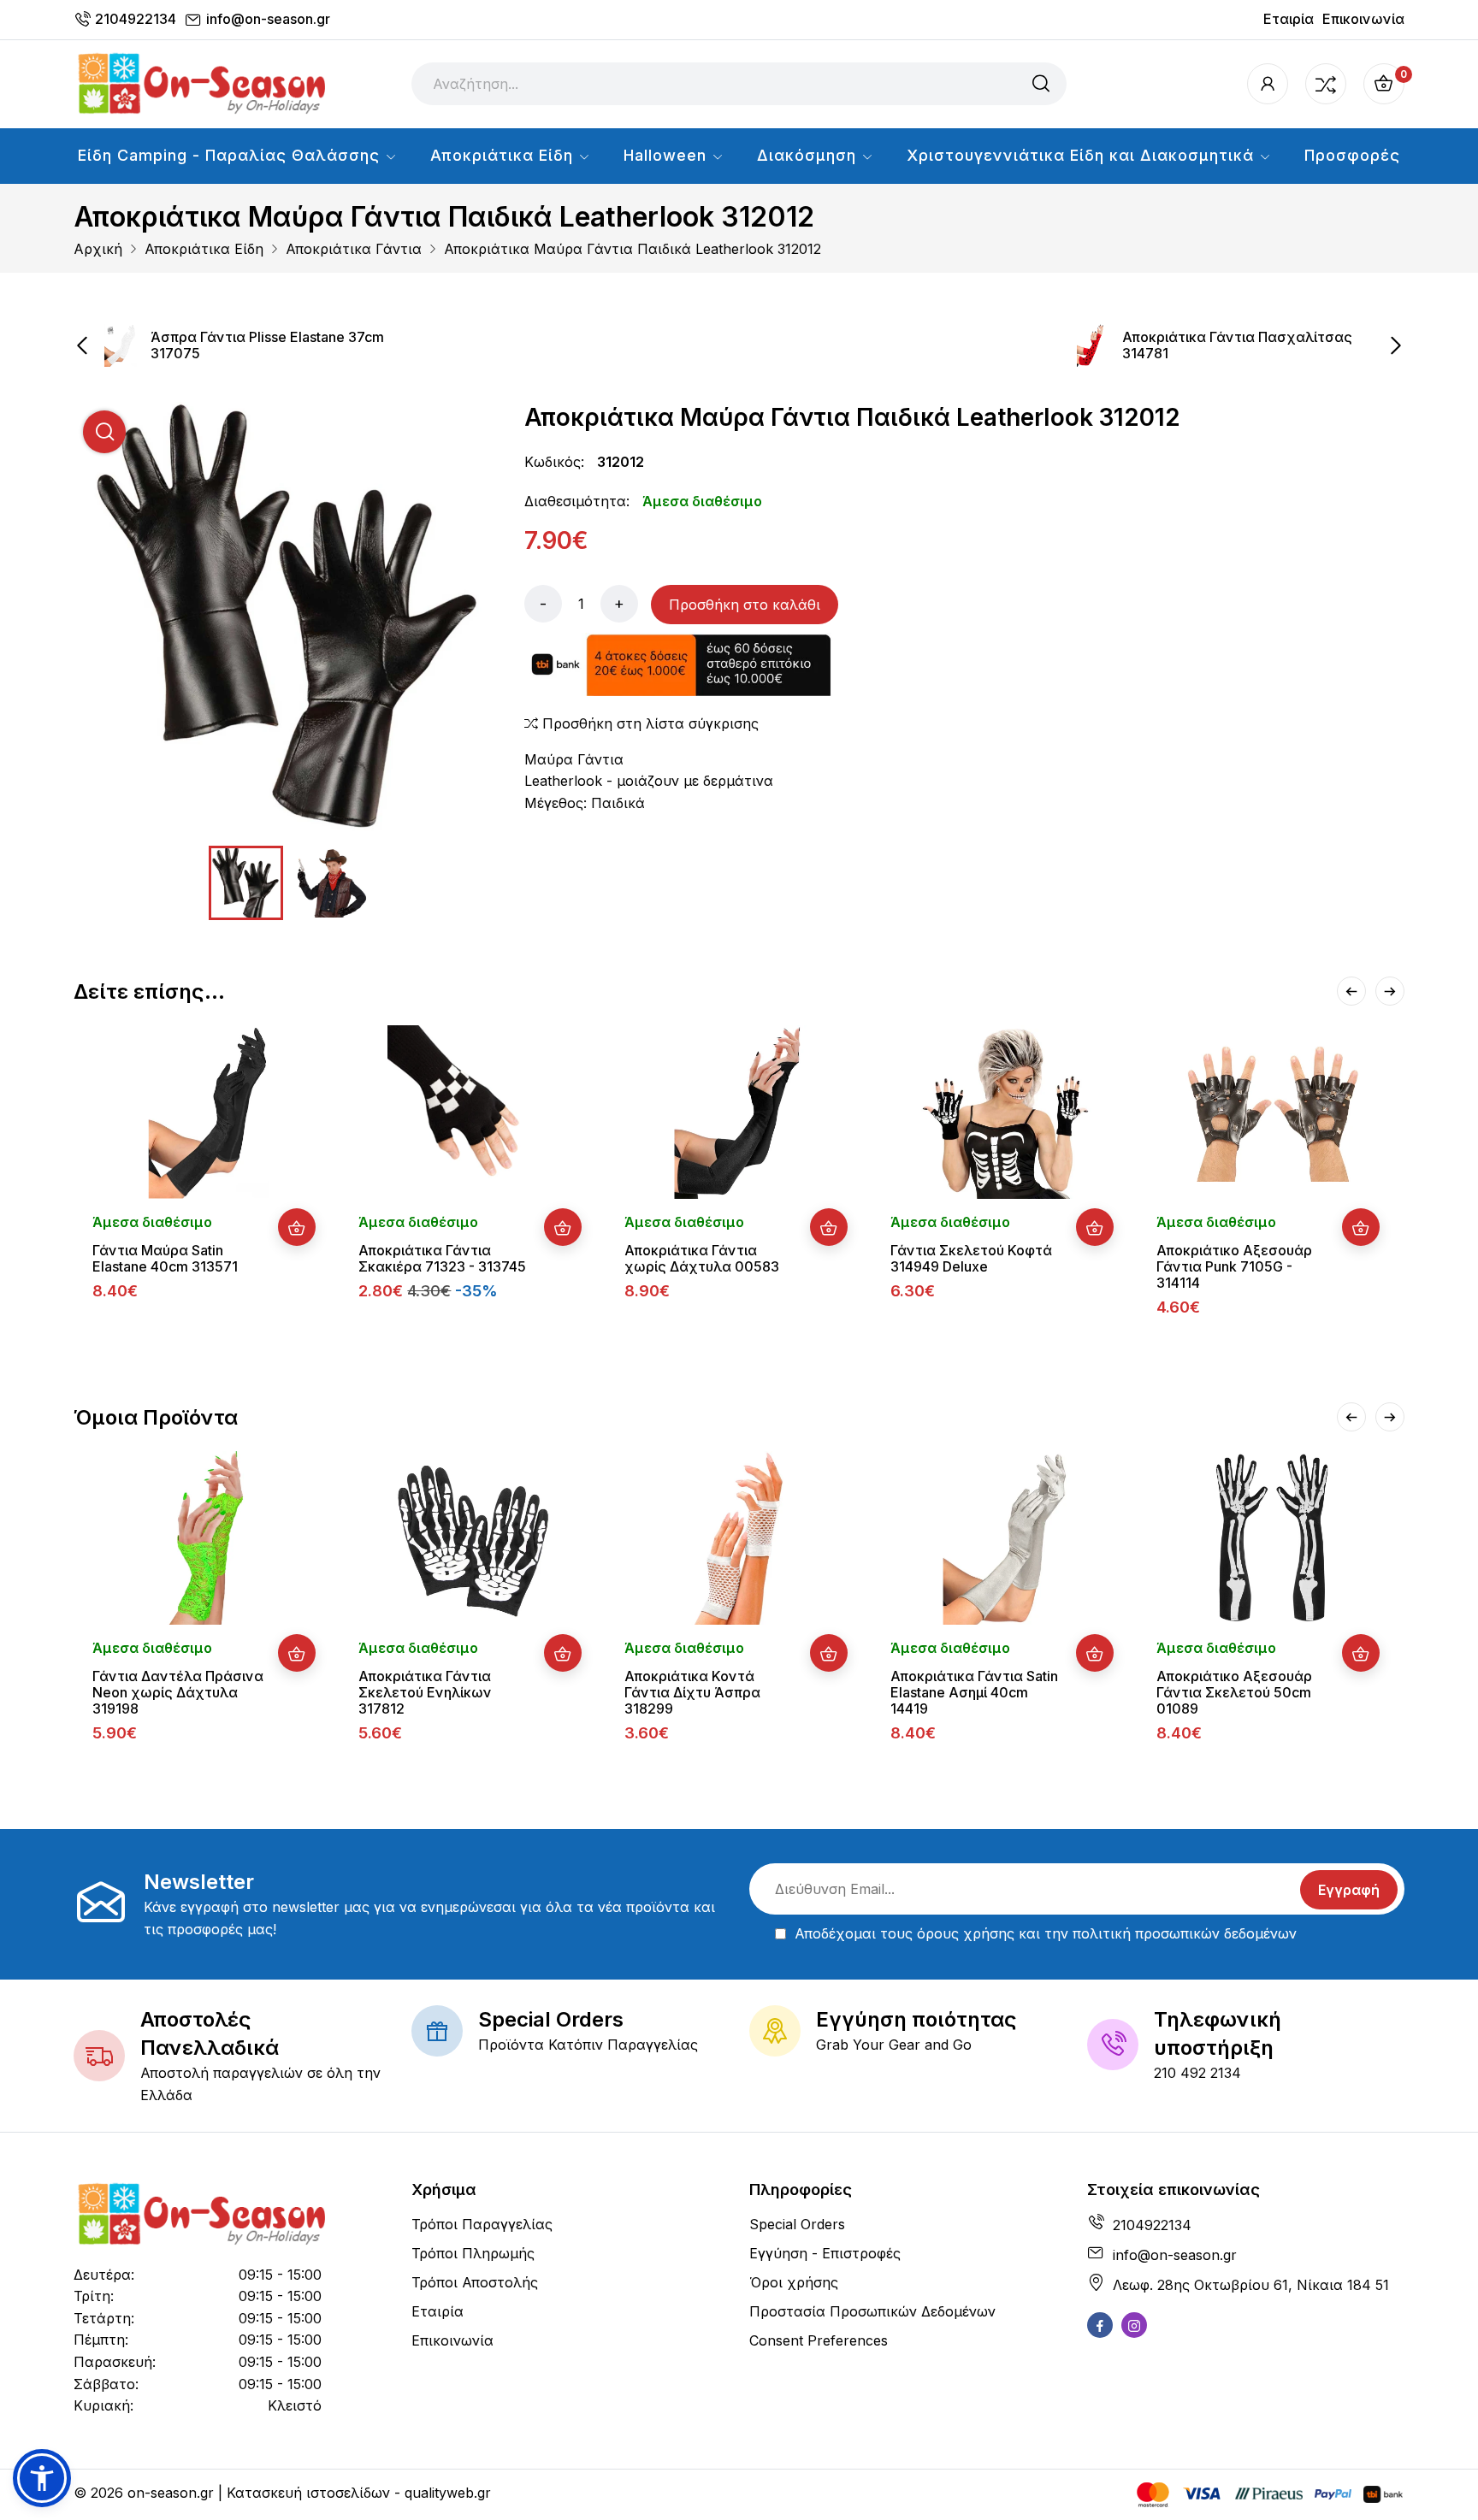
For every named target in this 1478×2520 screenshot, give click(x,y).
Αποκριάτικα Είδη (504, 155)
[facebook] (1100, 2325)
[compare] (1326, 84)
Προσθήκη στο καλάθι (745, 605)
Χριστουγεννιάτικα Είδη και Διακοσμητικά (1083, 155)
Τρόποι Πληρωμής (473, 2253)
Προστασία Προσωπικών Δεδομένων (872, 2311)
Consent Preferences (819, 2340)
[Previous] (1351, 991)
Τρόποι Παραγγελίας (482, 2224)
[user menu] (1268, 84)
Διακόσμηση (809, 155)
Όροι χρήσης (794, 2282)
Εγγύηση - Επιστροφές (825, 2253)
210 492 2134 (1197, 2073)
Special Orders (797, 2224)
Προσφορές (1352, 155)
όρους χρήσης (966, 1933)
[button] (42, 2478)
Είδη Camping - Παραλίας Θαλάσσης (231, 155)
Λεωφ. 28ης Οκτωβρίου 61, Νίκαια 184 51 (1251, 2285)
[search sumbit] (1041, 84)
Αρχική (98, 249)
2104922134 (136, 19)
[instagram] (1134, 2325)
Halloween (668, 155)
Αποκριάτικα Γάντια (354, 249)
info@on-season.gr (268, 19)
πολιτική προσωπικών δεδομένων (1185, 1933)
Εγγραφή (1349, 1890)
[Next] (1390, 991)
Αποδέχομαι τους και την (1046, 1933)
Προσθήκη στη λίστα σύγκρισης (648, 723)
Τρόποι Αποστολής (475, 2282)
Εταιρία (1289, 19)
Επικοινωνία (1363, 19)
